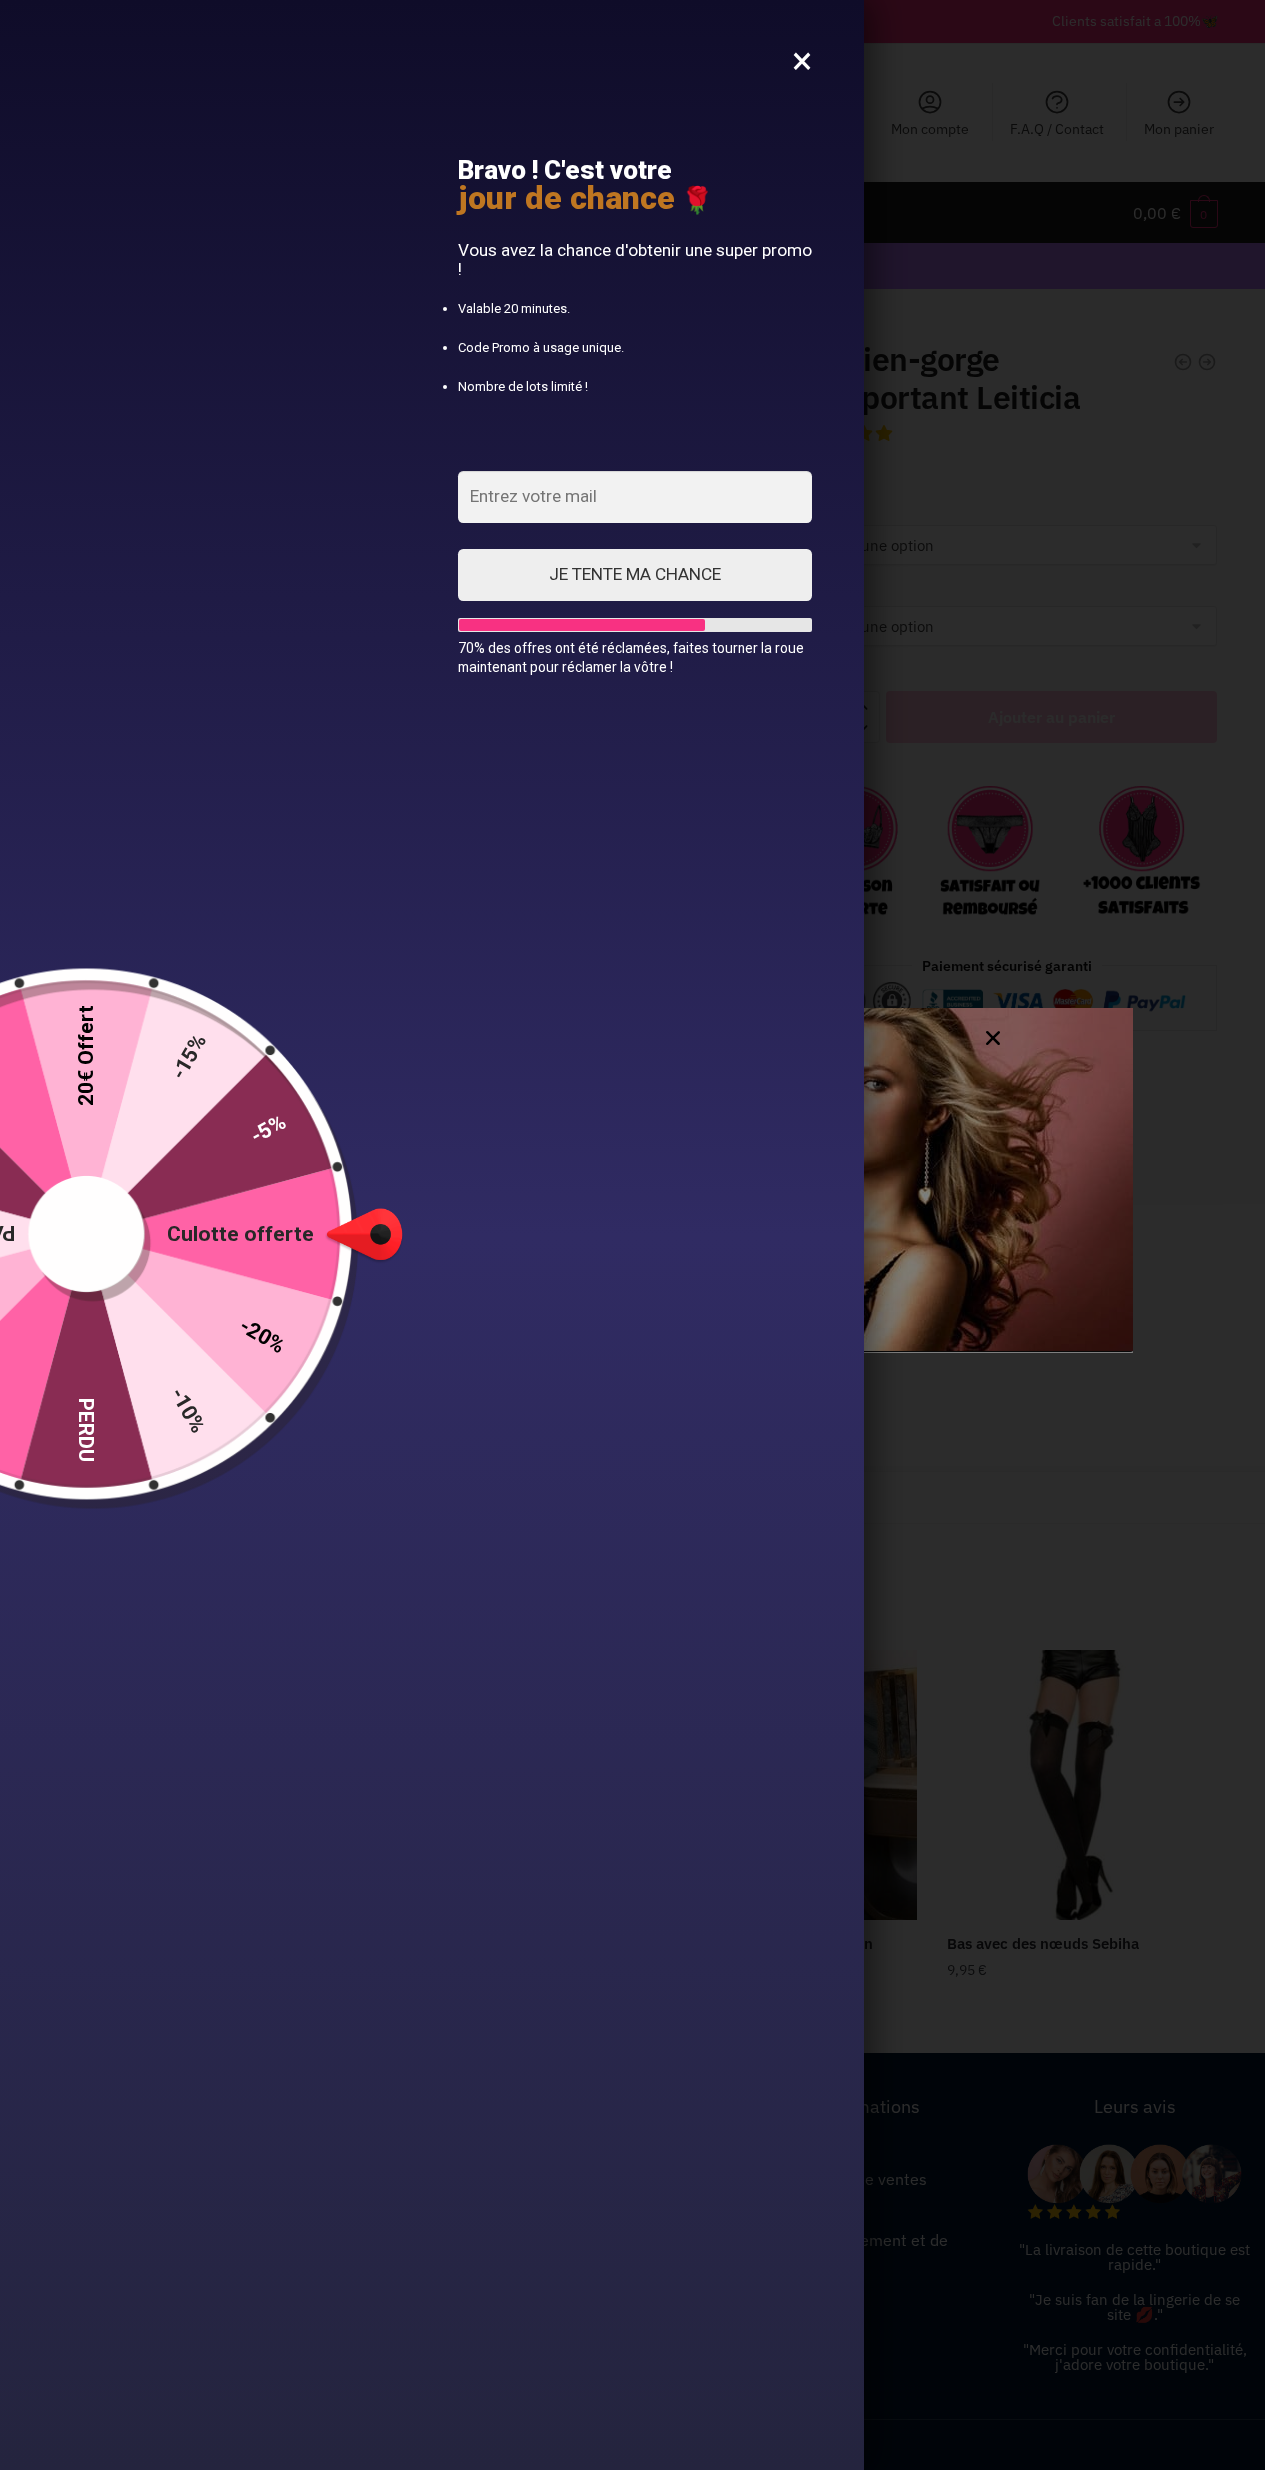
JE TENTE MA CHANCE (635, 574)
